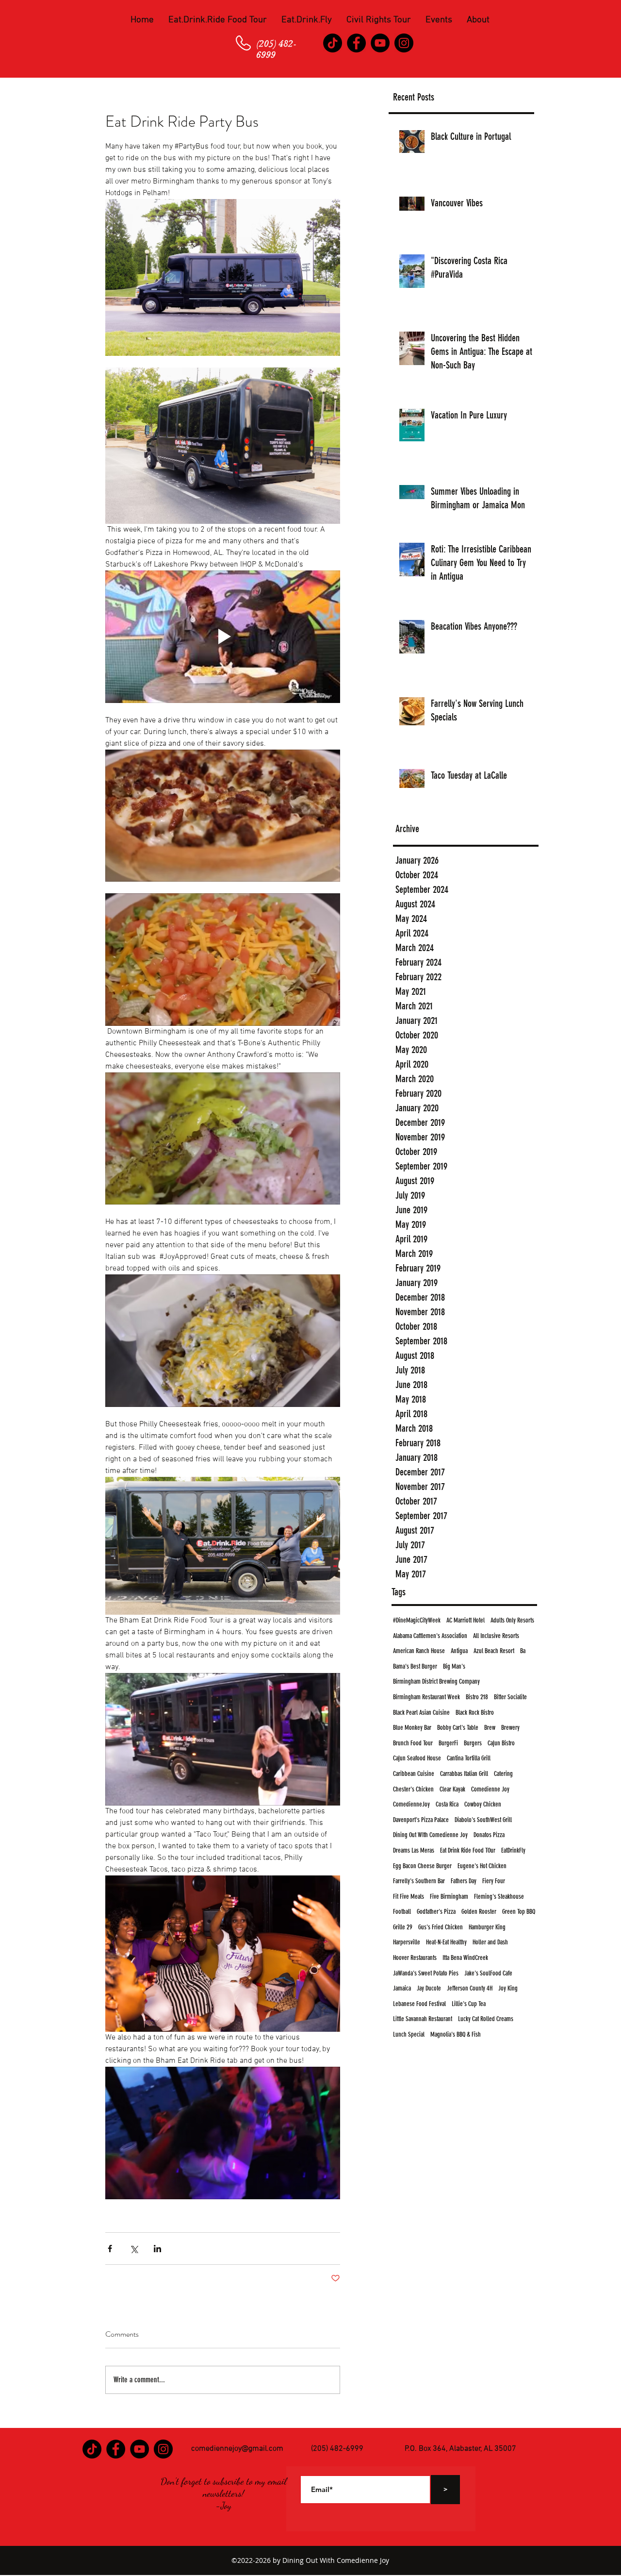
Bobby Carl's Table (458, 1728)
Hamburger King (487, 1927)
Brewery (510, 1728)
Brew (490, 1728)
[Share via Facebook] (110, 2249)
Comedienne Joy (490, 1789)
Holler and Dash (490, 1942)
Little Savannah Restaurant (423, 2019)
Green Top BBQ (519, 1912)
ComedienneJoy (411, 1804)
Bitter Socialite (510, 1697)
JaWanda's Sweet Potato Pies (426, 1973)
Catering (503, 1774)
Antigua (459, 1651)
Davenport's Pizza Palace (421, 1820)
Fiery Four (494, 1881)
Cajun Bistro (501, 1743)
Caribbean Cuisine (414, 1774)
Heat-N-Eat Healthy (446, 1942)
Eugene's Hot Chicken (482, 1866)
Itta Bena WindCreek (465, 1958)
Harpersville (407, 1942)
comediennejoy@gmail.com (237, 2449)
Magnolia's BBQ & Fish (456, 2034)
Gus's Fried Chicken (441, 1927)
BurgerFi (448, 1743)
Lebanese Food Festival (419, 2004)
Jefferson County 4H (470, 1988)
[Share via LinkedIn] (157, 2249)
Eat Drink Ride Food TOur (468, 1850)
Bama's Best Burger (415, 1666)
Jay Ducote (429, 1988)
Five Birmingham (449, 1897)
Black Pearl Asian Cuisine (421, 1713)
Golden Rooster (479, 1912)
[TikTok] (333, 43)
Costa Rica (447, 1804)
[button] (218, 20)
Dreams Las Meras (414, 1850)
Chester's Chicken (413, 1789)
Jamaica (402, 1988)
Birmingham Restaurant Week (426, 1697)
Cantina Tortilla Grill (469, 1758)
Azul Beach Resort (494, 1651)
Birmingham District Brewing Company (436, 1681)
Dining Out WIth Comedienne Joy (430, 1835)
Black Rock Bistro (475, 1713)
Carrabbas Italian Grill (464, 1774)
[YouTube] (380, 43)
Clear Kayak (452, 1789)
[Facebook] (356, 43)
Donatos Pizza (489, 1835)
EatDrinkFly (513, 1850)
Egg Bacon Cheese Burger (422, 1866)
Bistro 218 (477, 1697)
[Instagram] (404, 43)
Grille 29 (403, 1927)
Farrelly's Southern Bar (419, 1881)
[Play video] (223, 636)
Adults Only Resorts (512, 1620)
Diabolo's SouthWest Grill (483, 1820)
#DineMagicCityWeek (417, 1620)
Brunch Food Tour (413, 1743)
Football (402, 1912)
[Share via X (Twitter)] (134, 2249)
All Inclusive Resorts (496, 1636)
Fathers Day (464, 1881)
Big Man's (454, 1666)
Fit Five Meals (409, 1897)
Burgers (473, 1743)
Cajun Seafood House (417, 1758)
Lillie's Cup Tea (469, 2004)
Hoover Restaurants (415, 1958)
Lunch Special (409, 2034)
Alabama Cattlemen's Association (430, 1636)
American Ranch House (419, 1651)
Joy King (508, 1988)
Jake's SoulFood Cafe (488, 1973)
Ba (523, 1651)
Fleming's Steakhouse (499, 1897)
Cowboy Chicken (483, 1804)
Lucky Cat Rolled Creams (486, 2019)
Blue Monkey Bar (412, 1728)
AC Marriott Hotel (466, 1620)
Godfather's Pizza (436, 1912)
